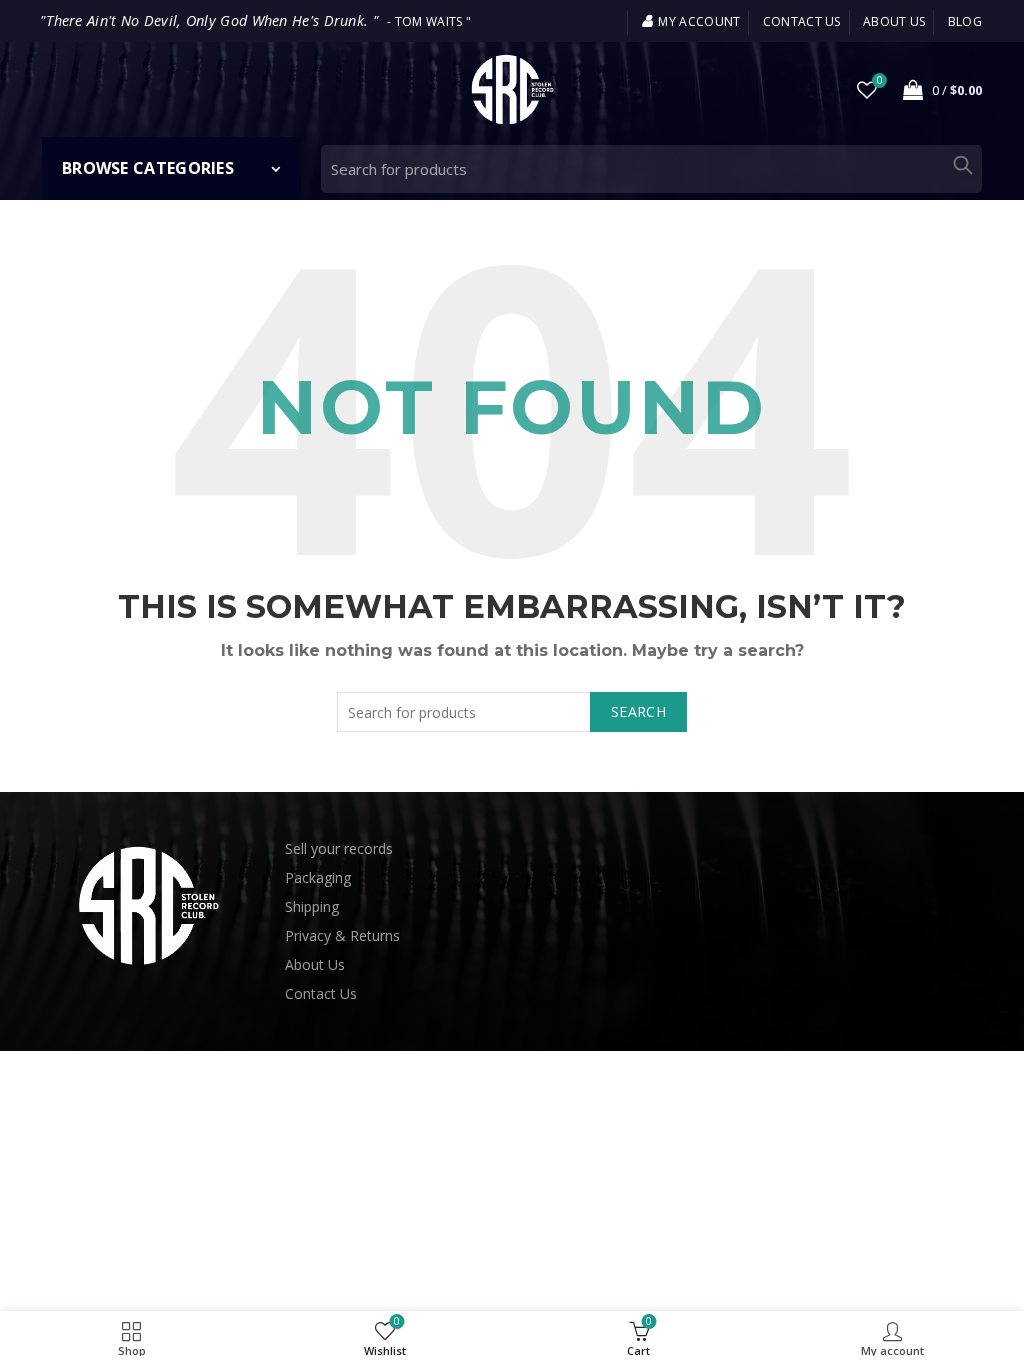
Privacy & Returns (342, 935)
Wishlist (879, 81)
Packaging (318, 877)
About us (894, 21)
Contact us (802, 21)
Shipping (312, 906)
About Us (315, 964)
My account (699, 21)
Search (962, 165)
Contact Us (321, 993)
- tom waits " (255, 21)
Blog (965, 21)
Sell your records (339, 848)
